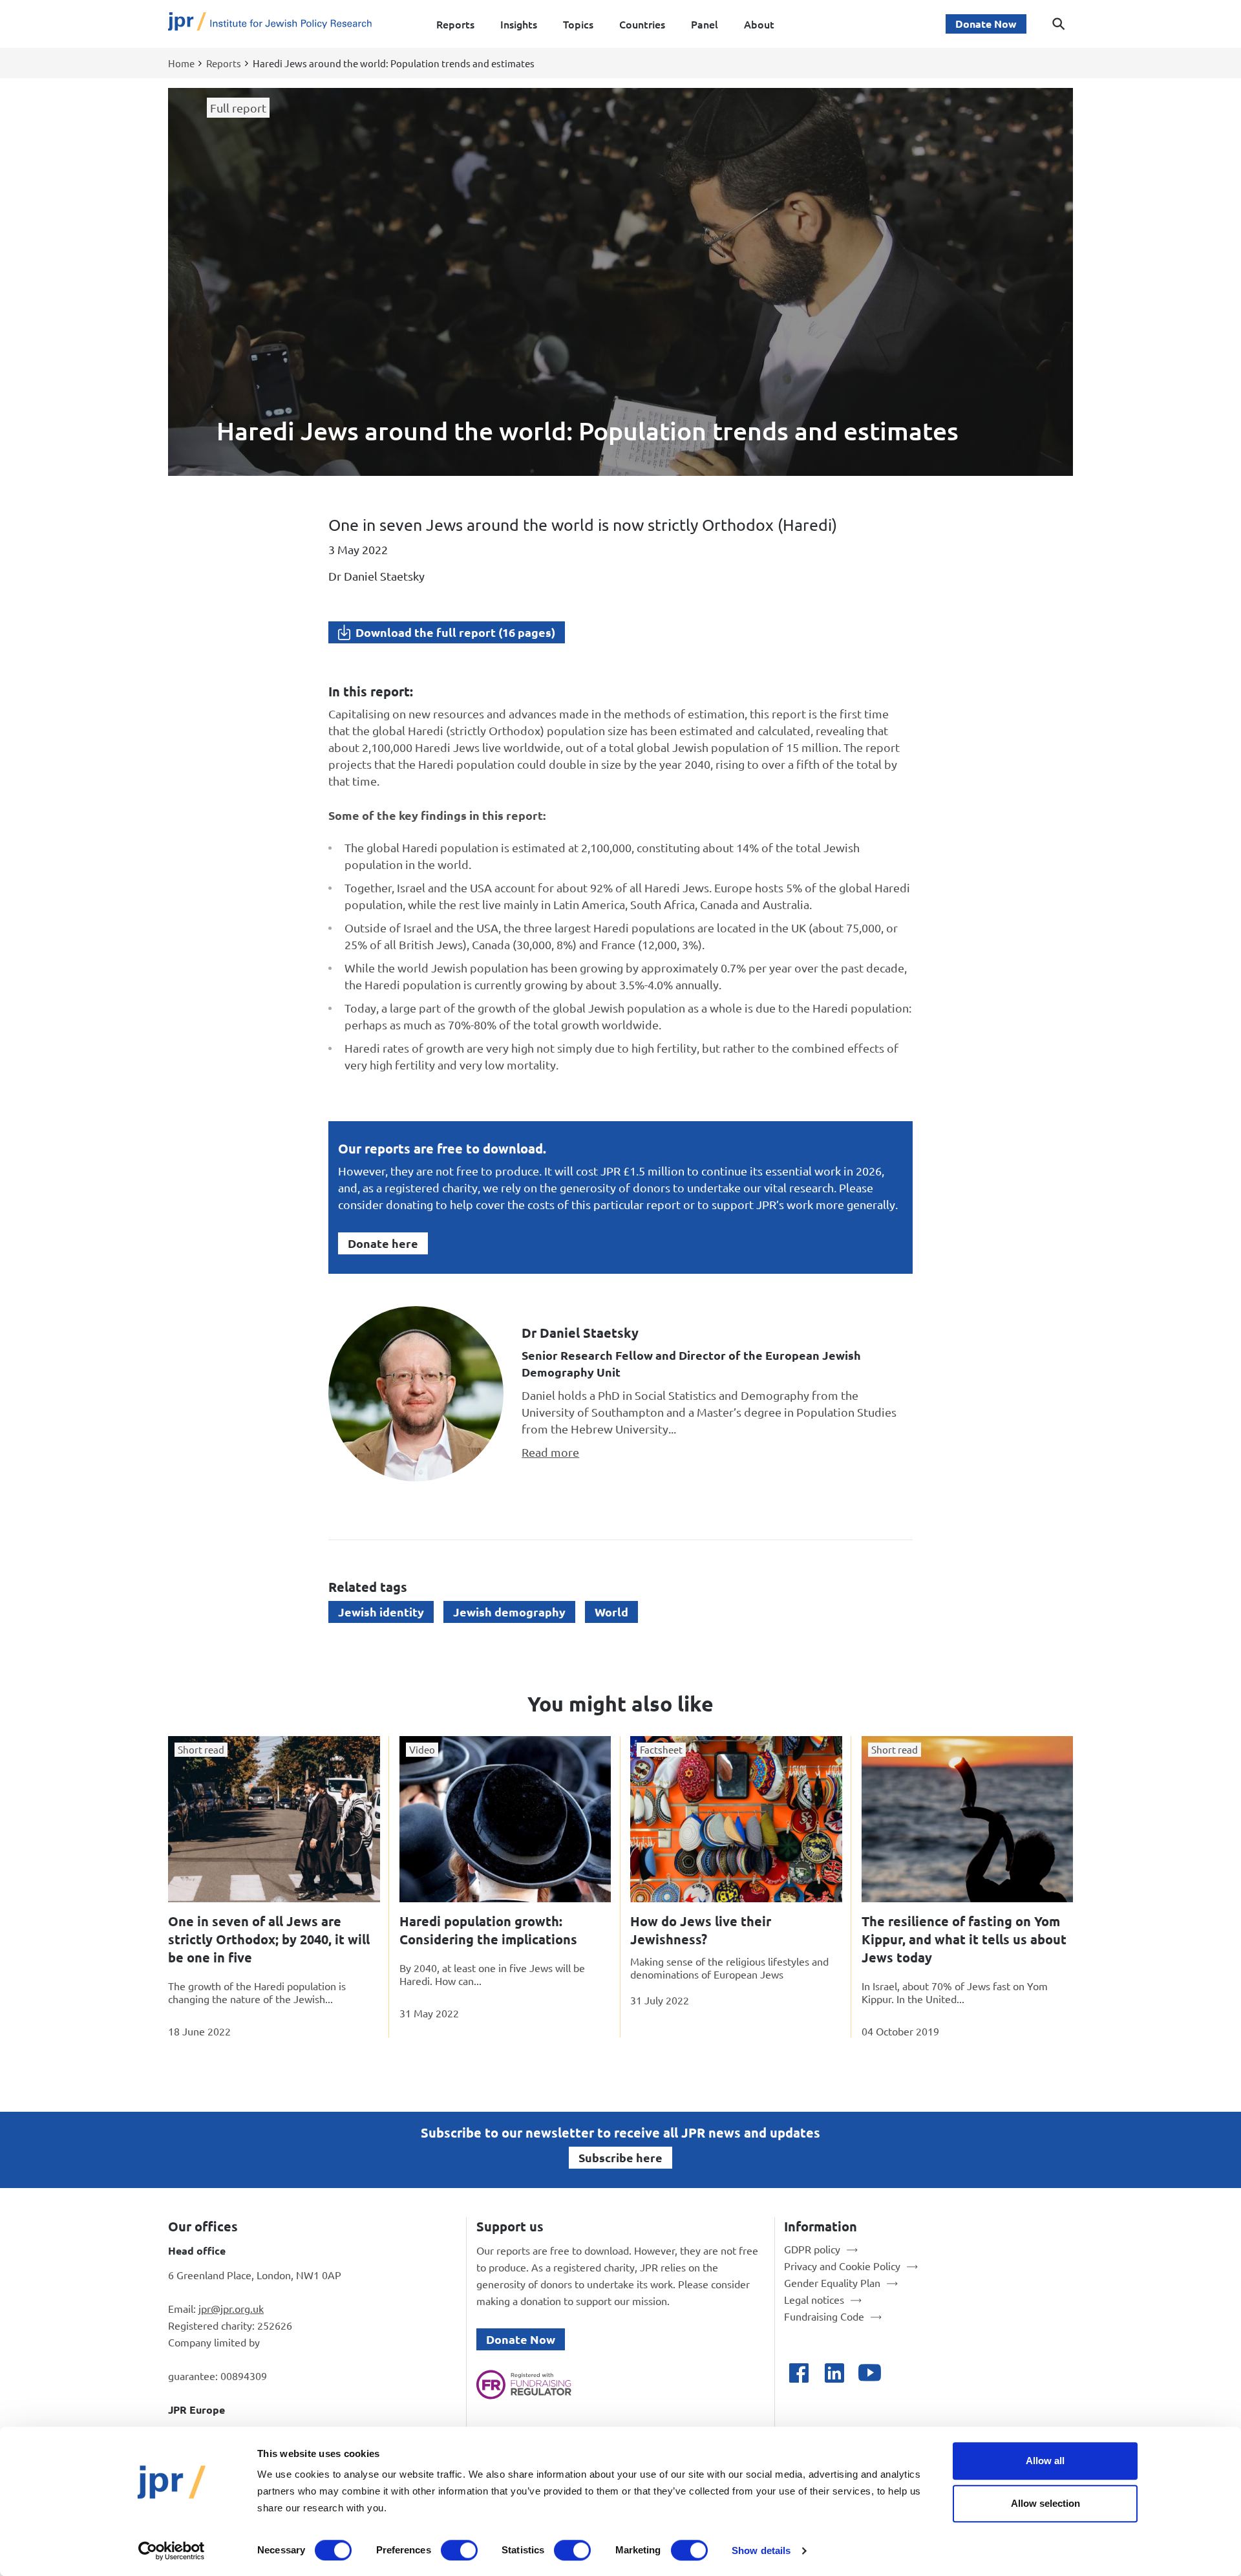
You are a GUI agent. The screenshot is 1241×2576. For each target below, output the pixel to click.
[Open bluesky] (905, 2373)
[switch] (459, 2550)
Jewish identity (381, 1612)
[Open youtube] (870, 2373)
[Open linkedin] (834, 2373)
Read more (550, 1452)
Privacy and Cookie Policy (842, 2266)
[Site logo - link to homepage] (270, 24)
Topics (578, 24)
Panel (705, 24)
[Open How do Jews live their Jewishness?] (736, 1819)
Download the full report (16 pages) (455, 632)
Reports (455, 24)
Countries (642, 24)
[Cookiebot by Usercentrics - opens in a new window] (172, 2551)
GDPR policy (812, 2249)
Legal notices (814, 2299)
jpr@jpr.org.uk (231, 2308)
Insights (519, 24)
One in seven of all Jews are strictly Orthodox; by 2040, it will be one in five (269, 1939)
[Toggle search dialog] (1059, 24)
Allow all (1045, 2461)
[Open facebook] (799, 2373)
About (759, 24)
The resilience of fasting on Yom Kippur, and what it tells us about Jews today (964, 1939)
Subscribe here (620, 2157)
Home (181, 63)
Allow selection (1045, 2503)
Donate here (383, 1243)
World (611, 1612)
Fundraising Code (824, 2316)
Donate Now (986, 24)
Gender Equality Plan (832, 2282)
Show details (761, 2550)
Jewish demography (509, 1612)
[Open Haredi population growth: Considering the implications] (505, 1819)
